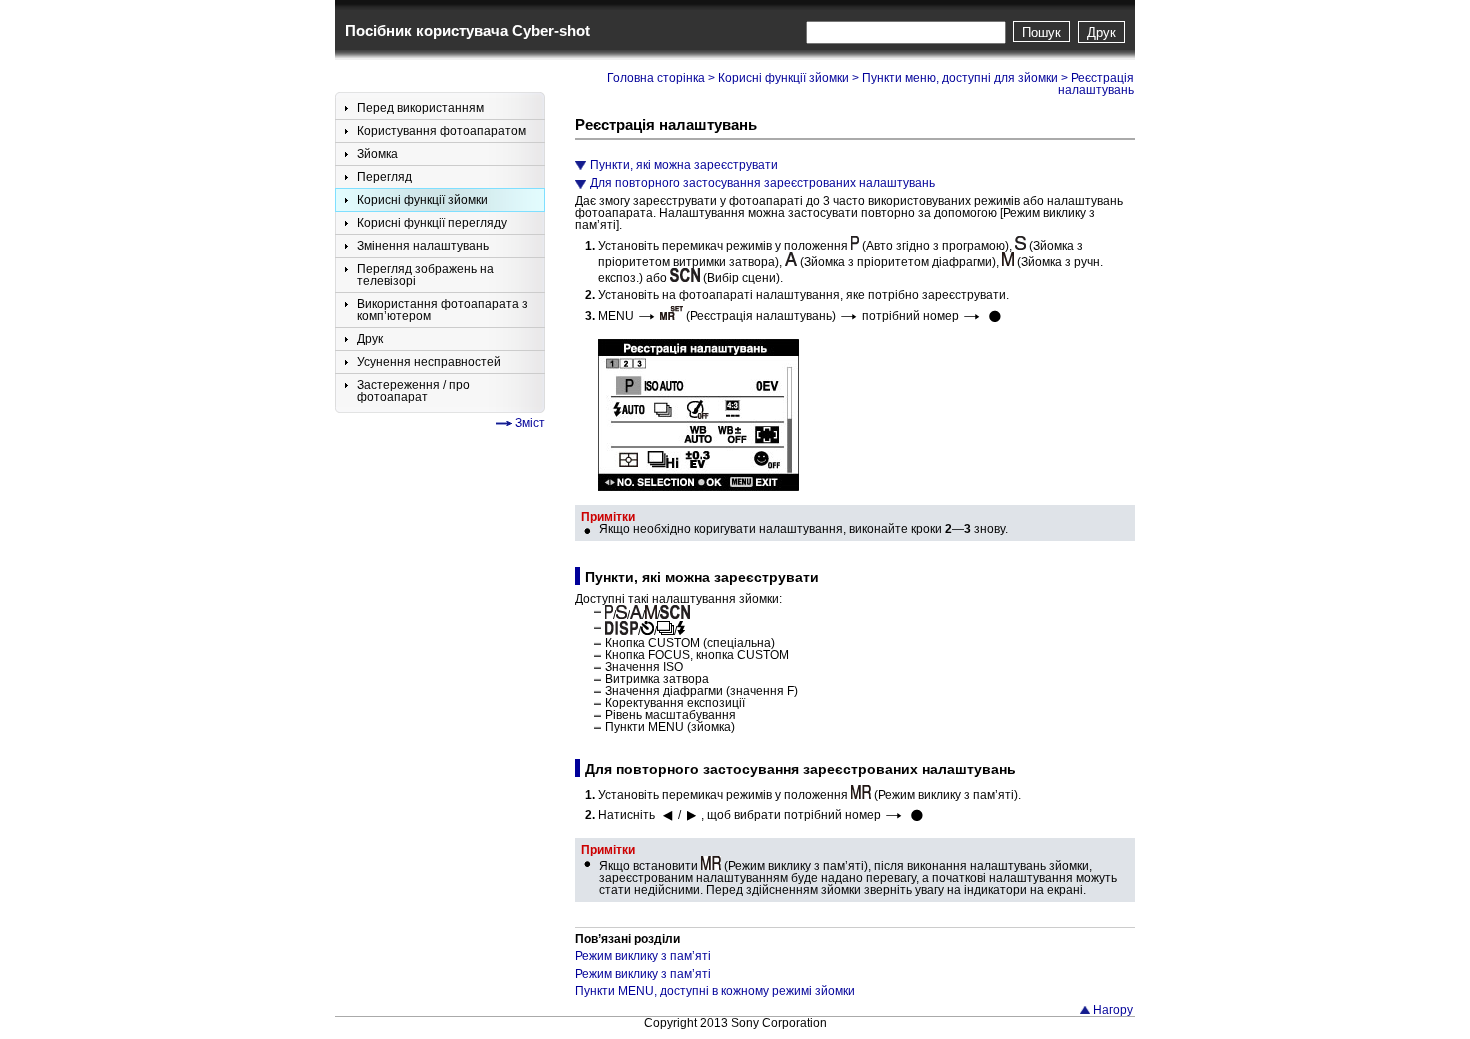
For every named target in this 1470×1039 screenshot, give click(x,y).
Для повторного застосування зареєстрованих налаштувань (762, 183)
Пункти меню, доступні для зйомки (960, 78)
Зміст (530, 423)
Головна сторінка (656, 78)
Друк (1101, 32)
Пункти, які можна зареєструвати (684, 165)
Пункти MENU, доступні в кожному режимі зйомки (715, 991)
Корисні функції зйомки (783, 78)
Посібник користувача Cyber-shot (467, 30)
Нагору (1113, 1010)
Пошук (1041, 32)
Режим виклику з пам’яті (643, 956)
